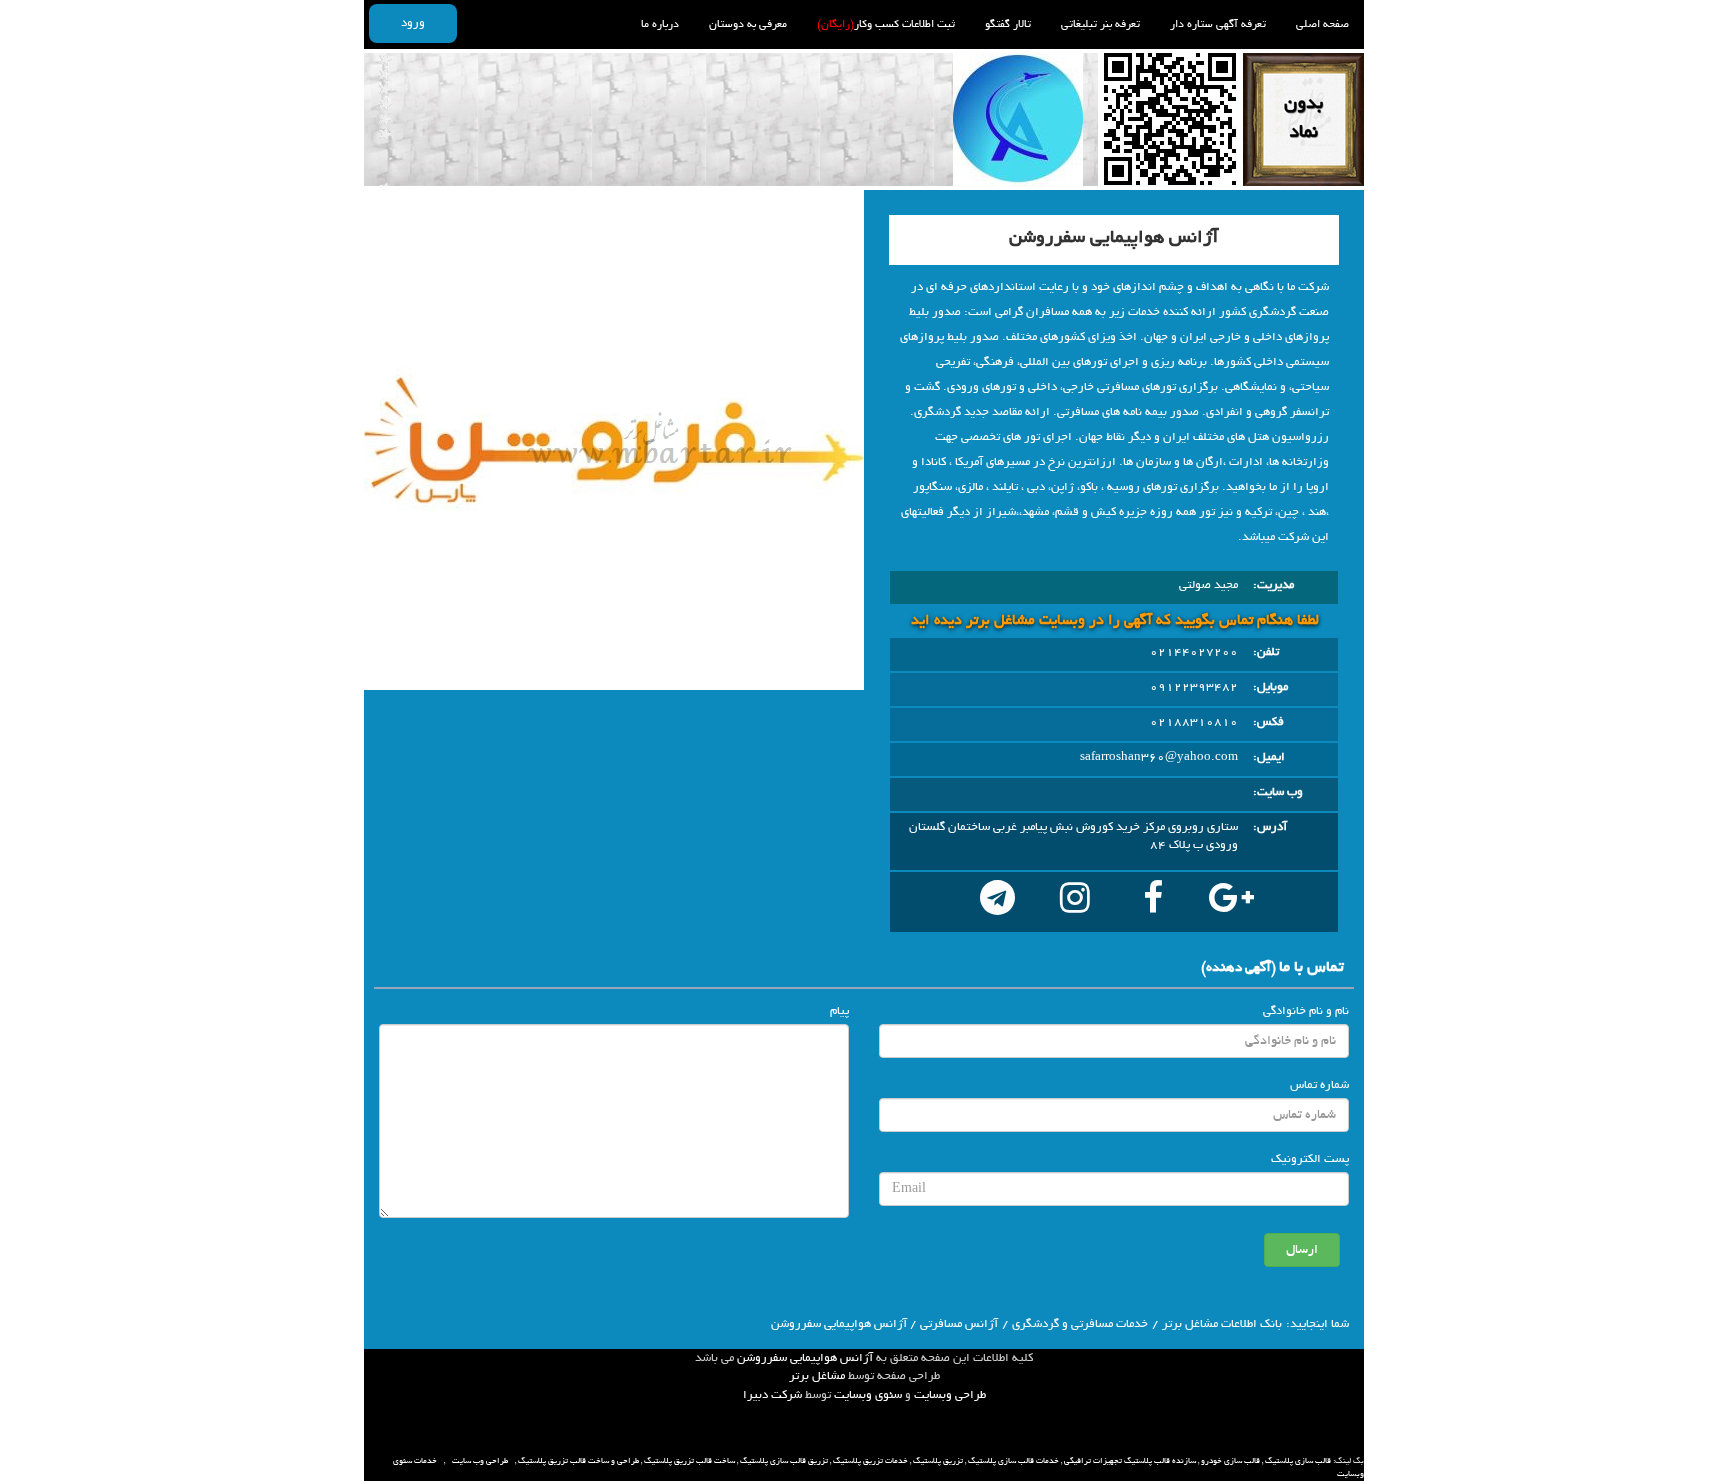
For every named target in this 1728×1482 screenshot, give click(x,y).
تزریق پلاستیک (938, 1461)
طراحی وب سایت (480, 1461)
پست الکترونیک (1310, 1159)
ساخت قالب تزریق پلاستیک (689, 1461)
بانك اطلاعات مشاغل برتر (1222, 1324)
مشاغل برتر (817, 1376)
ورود (413, 23)
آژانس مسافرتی (959, 1324)
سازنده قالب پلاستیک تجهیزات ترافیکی (1130, 1461)
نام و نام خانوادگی (1306, 1011)
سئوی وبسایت (868, 1395)
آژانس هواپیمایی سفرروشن (805, 1358)
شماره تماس (1319, 1085)
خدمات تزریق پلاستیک (870, 1461)
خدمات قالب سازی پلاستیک (1013, 1461)
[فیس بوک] (1153, 902)
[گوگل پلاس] (1231, 902)
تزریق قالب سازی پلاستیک (784, 1461)
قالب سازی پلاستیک (1298, 1461)
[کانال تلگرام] (997, 902)
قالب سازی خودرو (1230, 1461)
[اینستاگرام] (1075, 902)
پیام (839, 1011)
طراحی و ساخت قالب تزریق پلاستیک (578, 1461)
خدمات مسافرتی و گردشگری (1080, 1324)
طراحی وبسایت (950, 1395)
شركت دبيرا (772, 1395)
